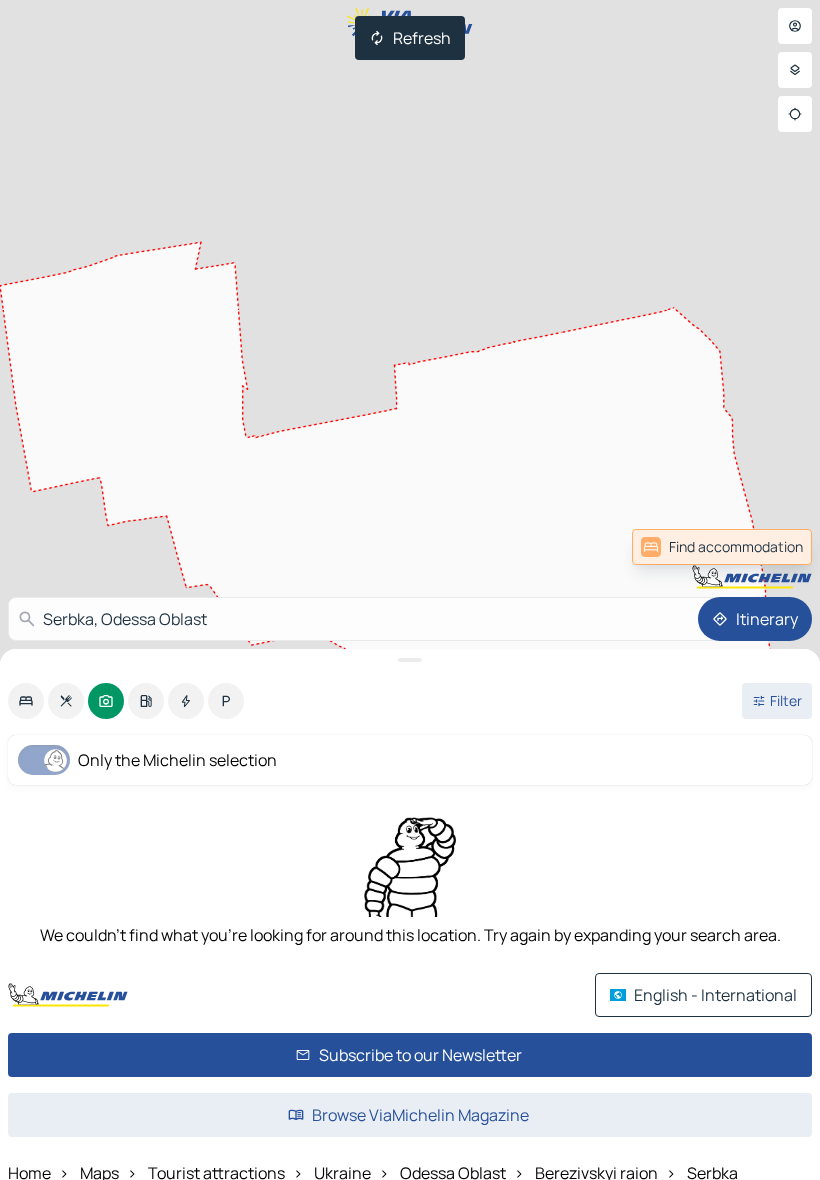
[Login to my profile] (795, 26)
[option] (26, 701)
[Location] (795, 114)
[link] (768, 547)
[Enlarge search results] (410, 660)
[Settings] (795, 70)
